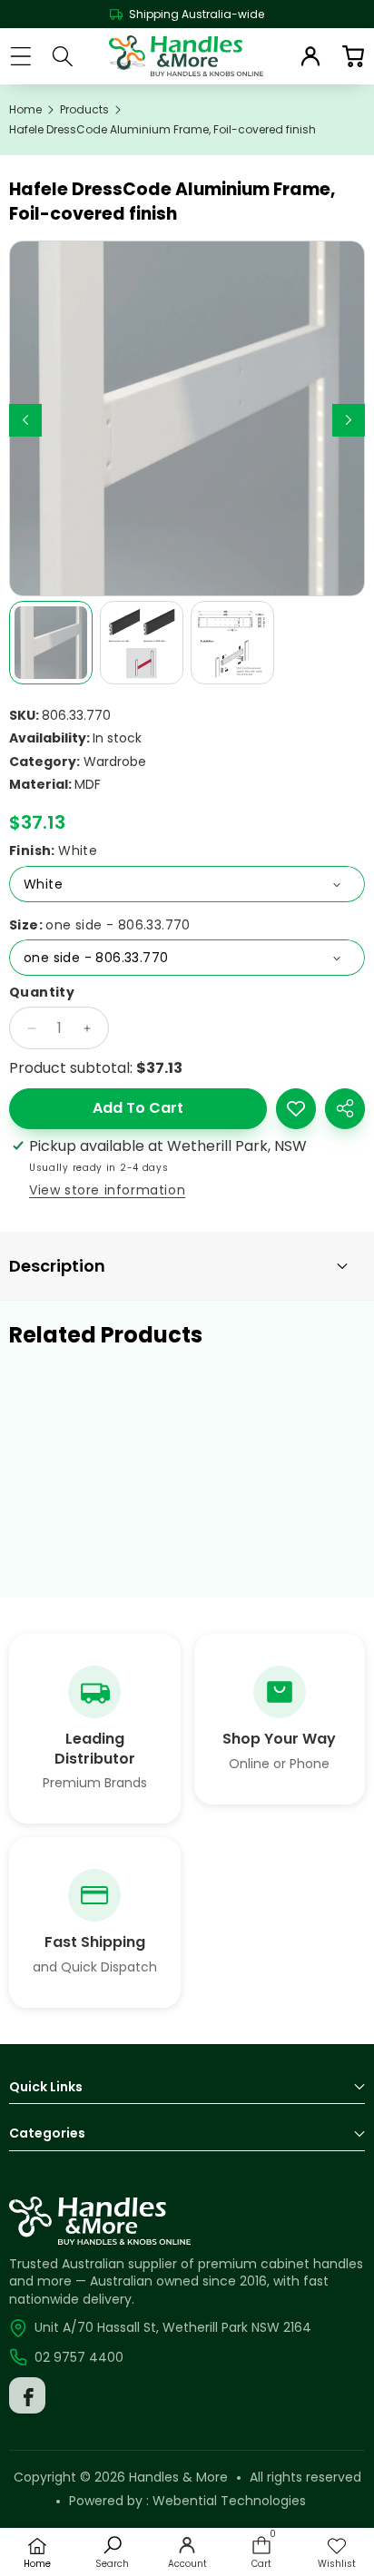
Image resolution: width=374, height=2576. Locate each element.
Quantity (42, 993)
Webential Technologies (229, 2501)
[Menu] (20, 56)
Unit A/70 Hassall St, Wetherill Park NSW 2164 (173, 2327)
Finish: (53, 851)
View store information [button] (107, 1190)
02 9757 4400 (79, 2357)
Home (25, 110)
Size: (100, 925)
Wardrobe (115, 762)
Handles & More (178, 2477)
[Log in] (310, 56)
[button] (353, 56)
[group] (51, 643)
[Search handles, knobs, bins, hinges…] (63, 56)
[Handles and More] (186, 56)
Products (84, 110)
